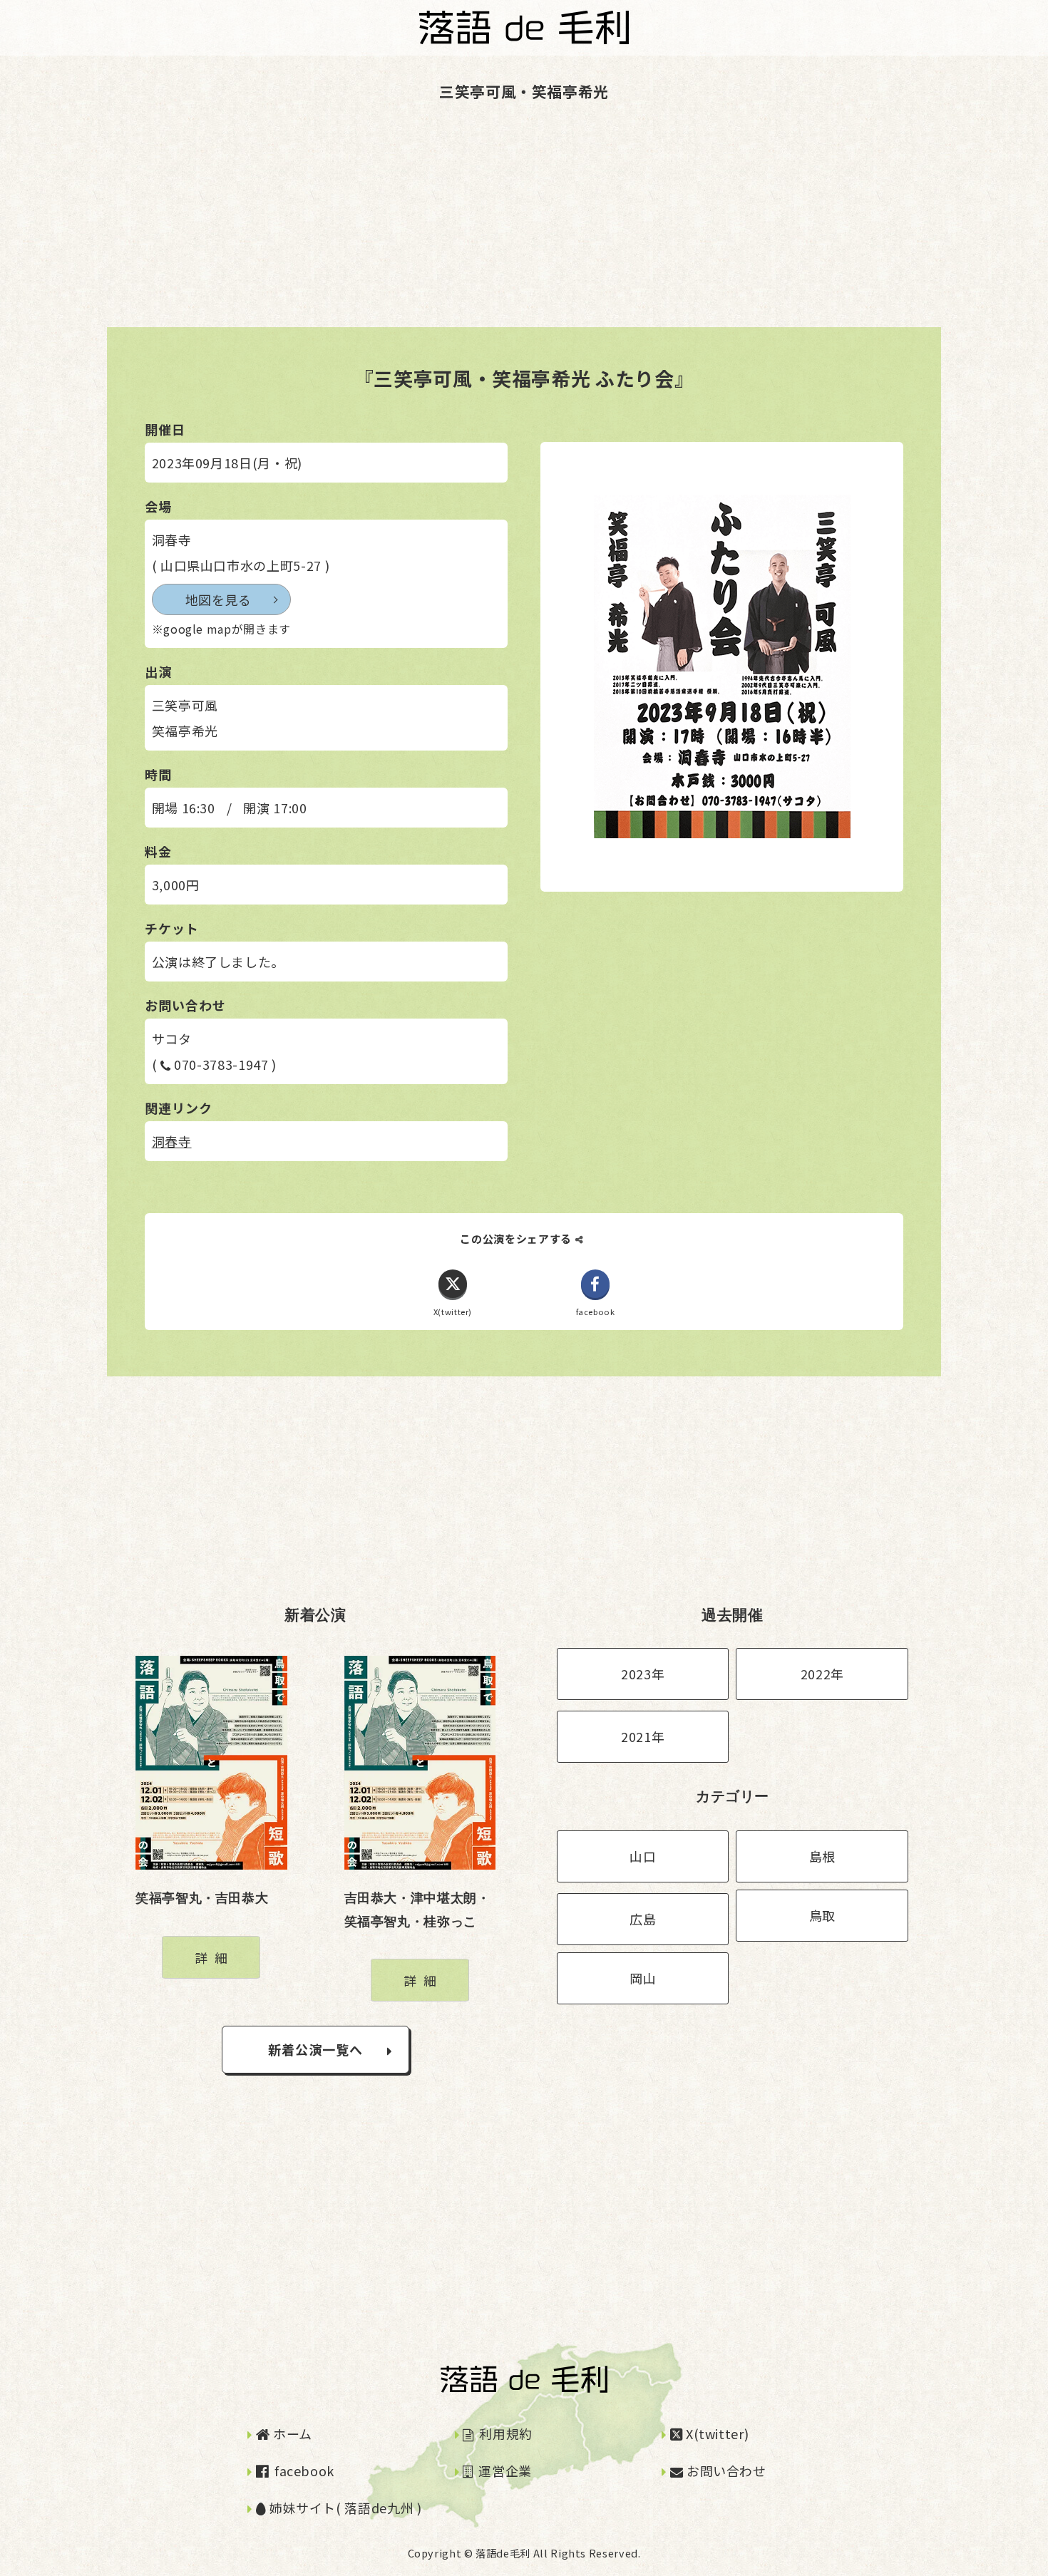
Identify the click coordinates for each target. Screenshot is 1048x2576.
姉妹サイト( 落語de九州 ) (344, 2508)
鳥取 (822, 1915)
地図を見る (219, 599)
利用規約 (504, 2433)
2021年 (643, 1736)
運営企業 (504, 2471)
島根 (822, 1856)
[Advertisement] (428, 227)
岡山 (643, 1978)
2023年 (643, 1674)
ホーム (291, 2433)
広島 (643, 1919)
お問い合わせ (724, 2471)
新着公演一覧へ (316, 2049)
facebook (303, 2471)
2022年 (822, 1674)
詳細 (214, 1957)
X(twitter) (715, 2433)
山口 (643, 1856)
